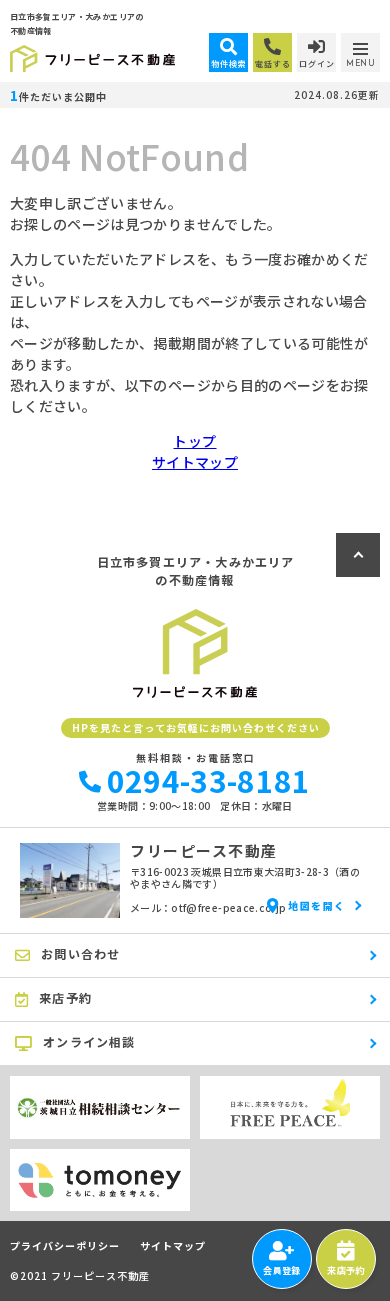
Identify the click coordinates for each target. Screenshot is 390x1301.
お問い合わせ (80, 953)
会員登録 (281, 1270)
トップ (194, 441)
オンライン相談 (89, 1041)
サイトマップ (195, 462)
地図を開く (317, 905)
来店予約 (345, 1270)
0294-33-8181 (209, 780)
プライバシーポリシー (65, 1246)
